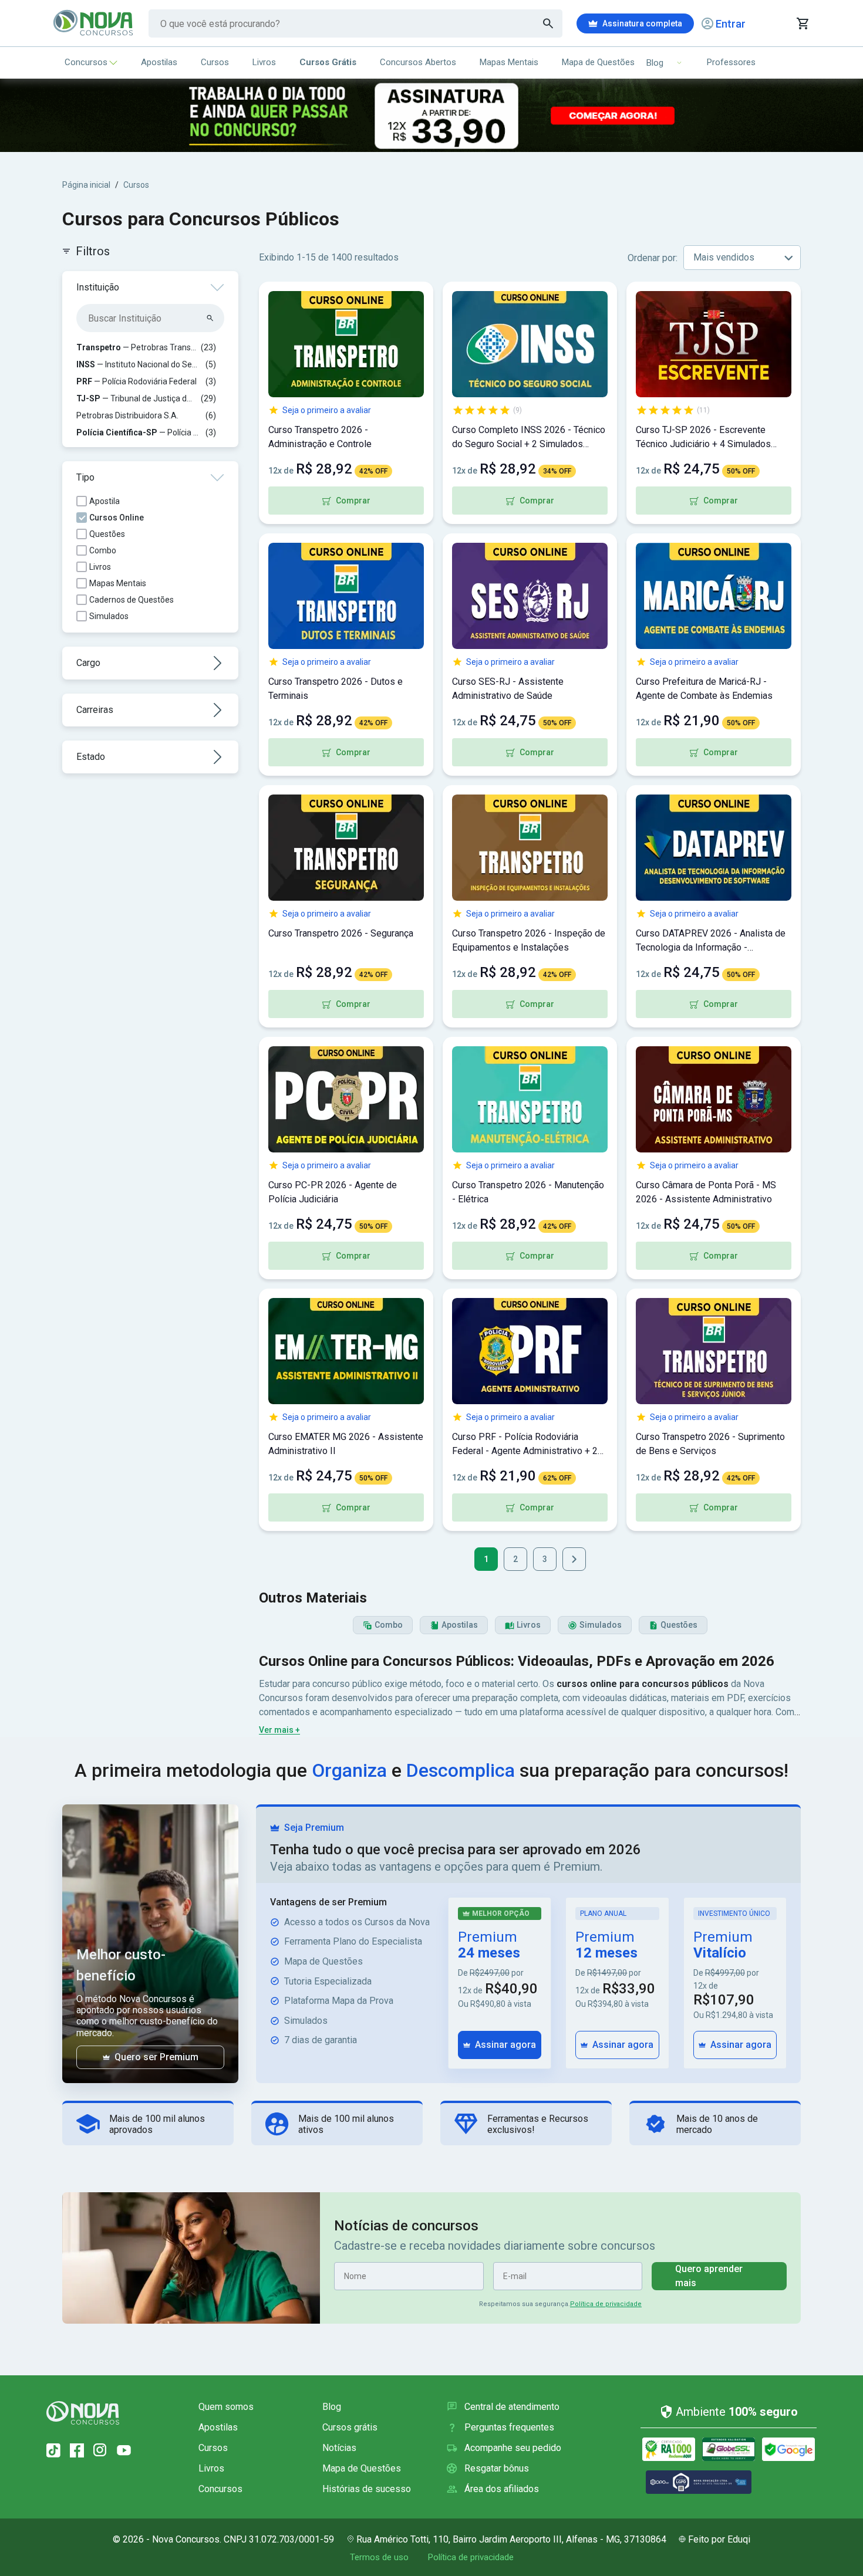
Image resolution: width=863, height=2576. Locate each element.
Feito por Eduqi (719, 2539)
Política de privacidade (606, 2304)
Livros (264, 62)
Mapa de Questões (598, 62)
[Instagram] (100, 2450)
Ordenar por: (653, 258)
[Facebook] (77, 2450)
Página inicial (86, 185)
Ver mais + (279, 1730)
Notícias (339, 2448)
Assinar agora (505, 2045)
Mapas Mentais (509, 62)
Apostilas (159, 62)
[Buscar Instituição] (210, 318)
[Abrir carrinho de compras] (802, 23)
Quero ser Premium (156, 2057)
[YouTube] (124, 2450)
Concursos (86, 62)
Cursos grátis (350, 2427)
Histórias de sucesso (367, 2489)
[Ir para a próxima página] (574, 1559)
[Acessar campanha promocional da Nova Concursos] (431, 115)
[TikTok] (53, 2450)
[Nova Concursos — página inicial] (94, 23)
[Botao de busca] (548, 23)
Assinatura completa (642, 23)
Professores (731, 62)
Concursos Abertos (418, 62)
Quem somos (226, 2407)
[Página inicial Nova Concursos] (83, 2413)
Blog (332, 2407)
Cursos (215, 62)
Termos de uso (379, 2557)
